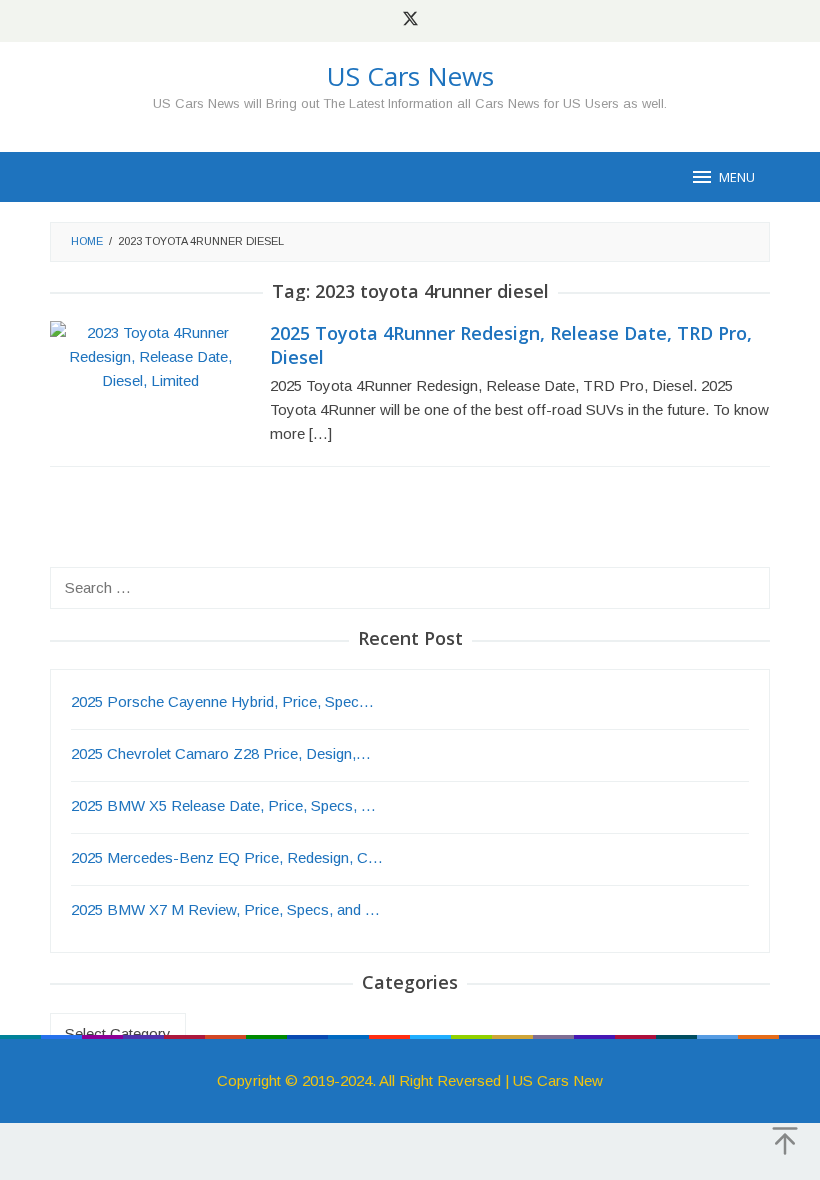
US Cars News (410, 76)
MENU (737, 177)
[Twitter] (410, 21)
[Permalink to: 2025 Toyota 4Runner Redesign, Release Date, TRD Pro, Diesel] (150, 355)
